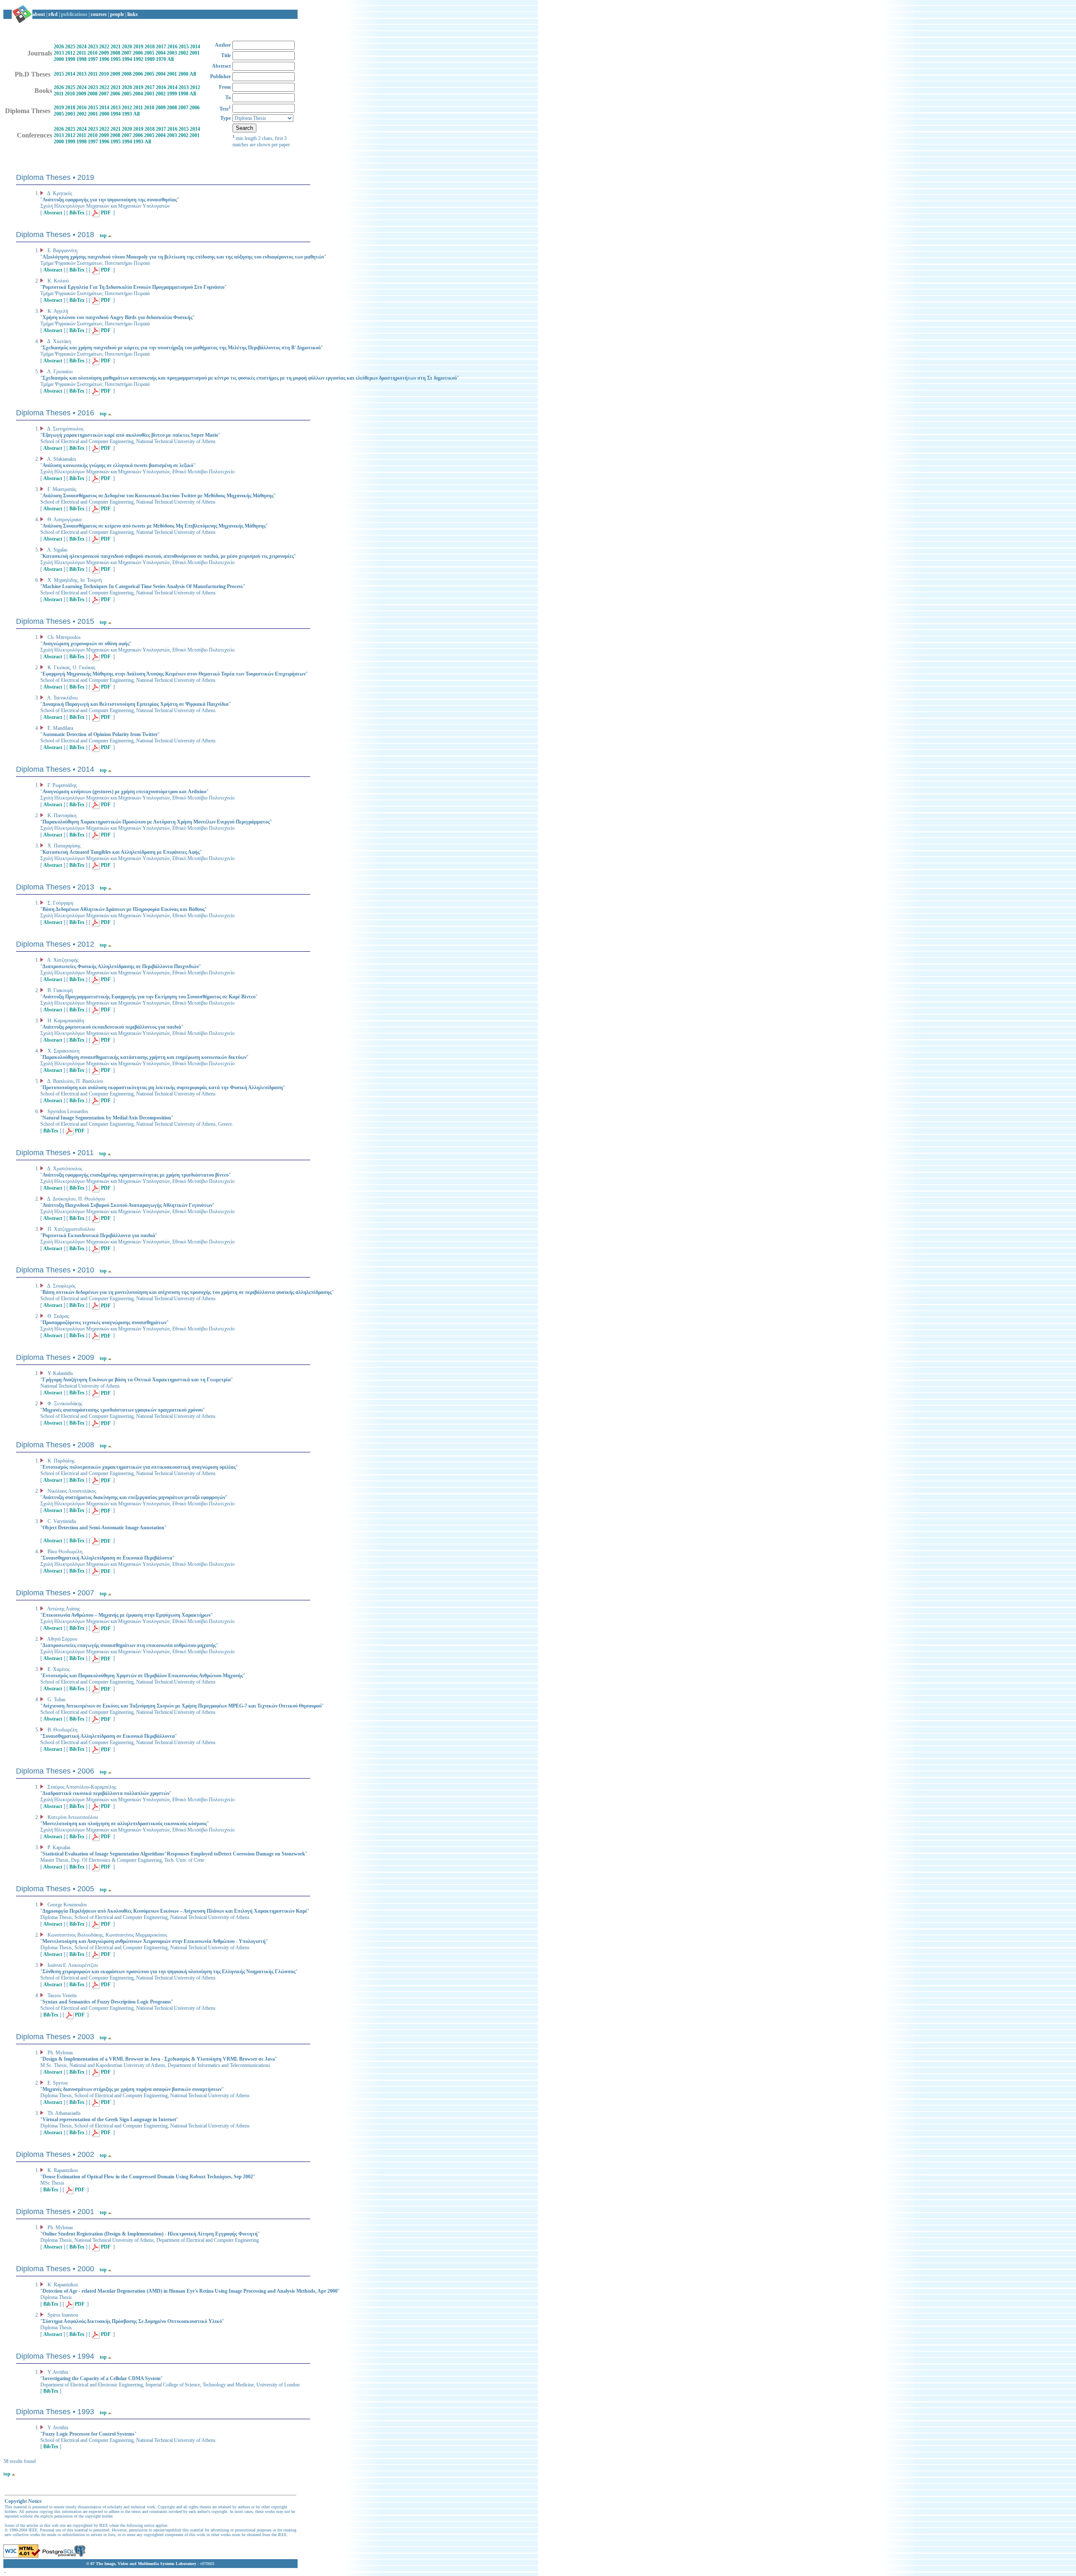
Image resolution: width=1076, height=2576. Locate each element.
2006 (138, 53)
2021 (116, 47)
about (39, 14)
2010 (92, 53)
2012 (70, 53)
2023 (93, 47)
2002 (183, 53)
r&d (53, 14)
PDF (105, 213)
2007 (127, 53)
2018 (150, 47)
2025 (70, 47)
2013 (59, 53)
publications (74, 14)
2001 (195, 53)
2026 (59, 47)
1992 (138, 59)
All (170, 59)
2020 (127, 47)
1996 (104, 59)
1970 (161, 59)
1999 (70, 59)
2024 (82, 47)
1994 (127, 59)
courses (99, 14)
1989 (150, 59)
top (103, 235)
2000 (59, 59)
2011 (81, 53)
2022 (104, 47)
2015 (184, 47)
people (117, 14)
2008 (115, 53)
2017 (161, 47)
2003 (172, 53)
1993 (127, 114)
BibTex (77, 213)
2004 (161, 53)
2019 (138, 47)
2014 (195, 47)
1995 (116, 59)
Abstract (53, 213)
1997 (93, 59)
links (133, 14)
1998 (82, 59)
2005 (149, 53)
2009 (104, 53)
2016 (172, 47)
